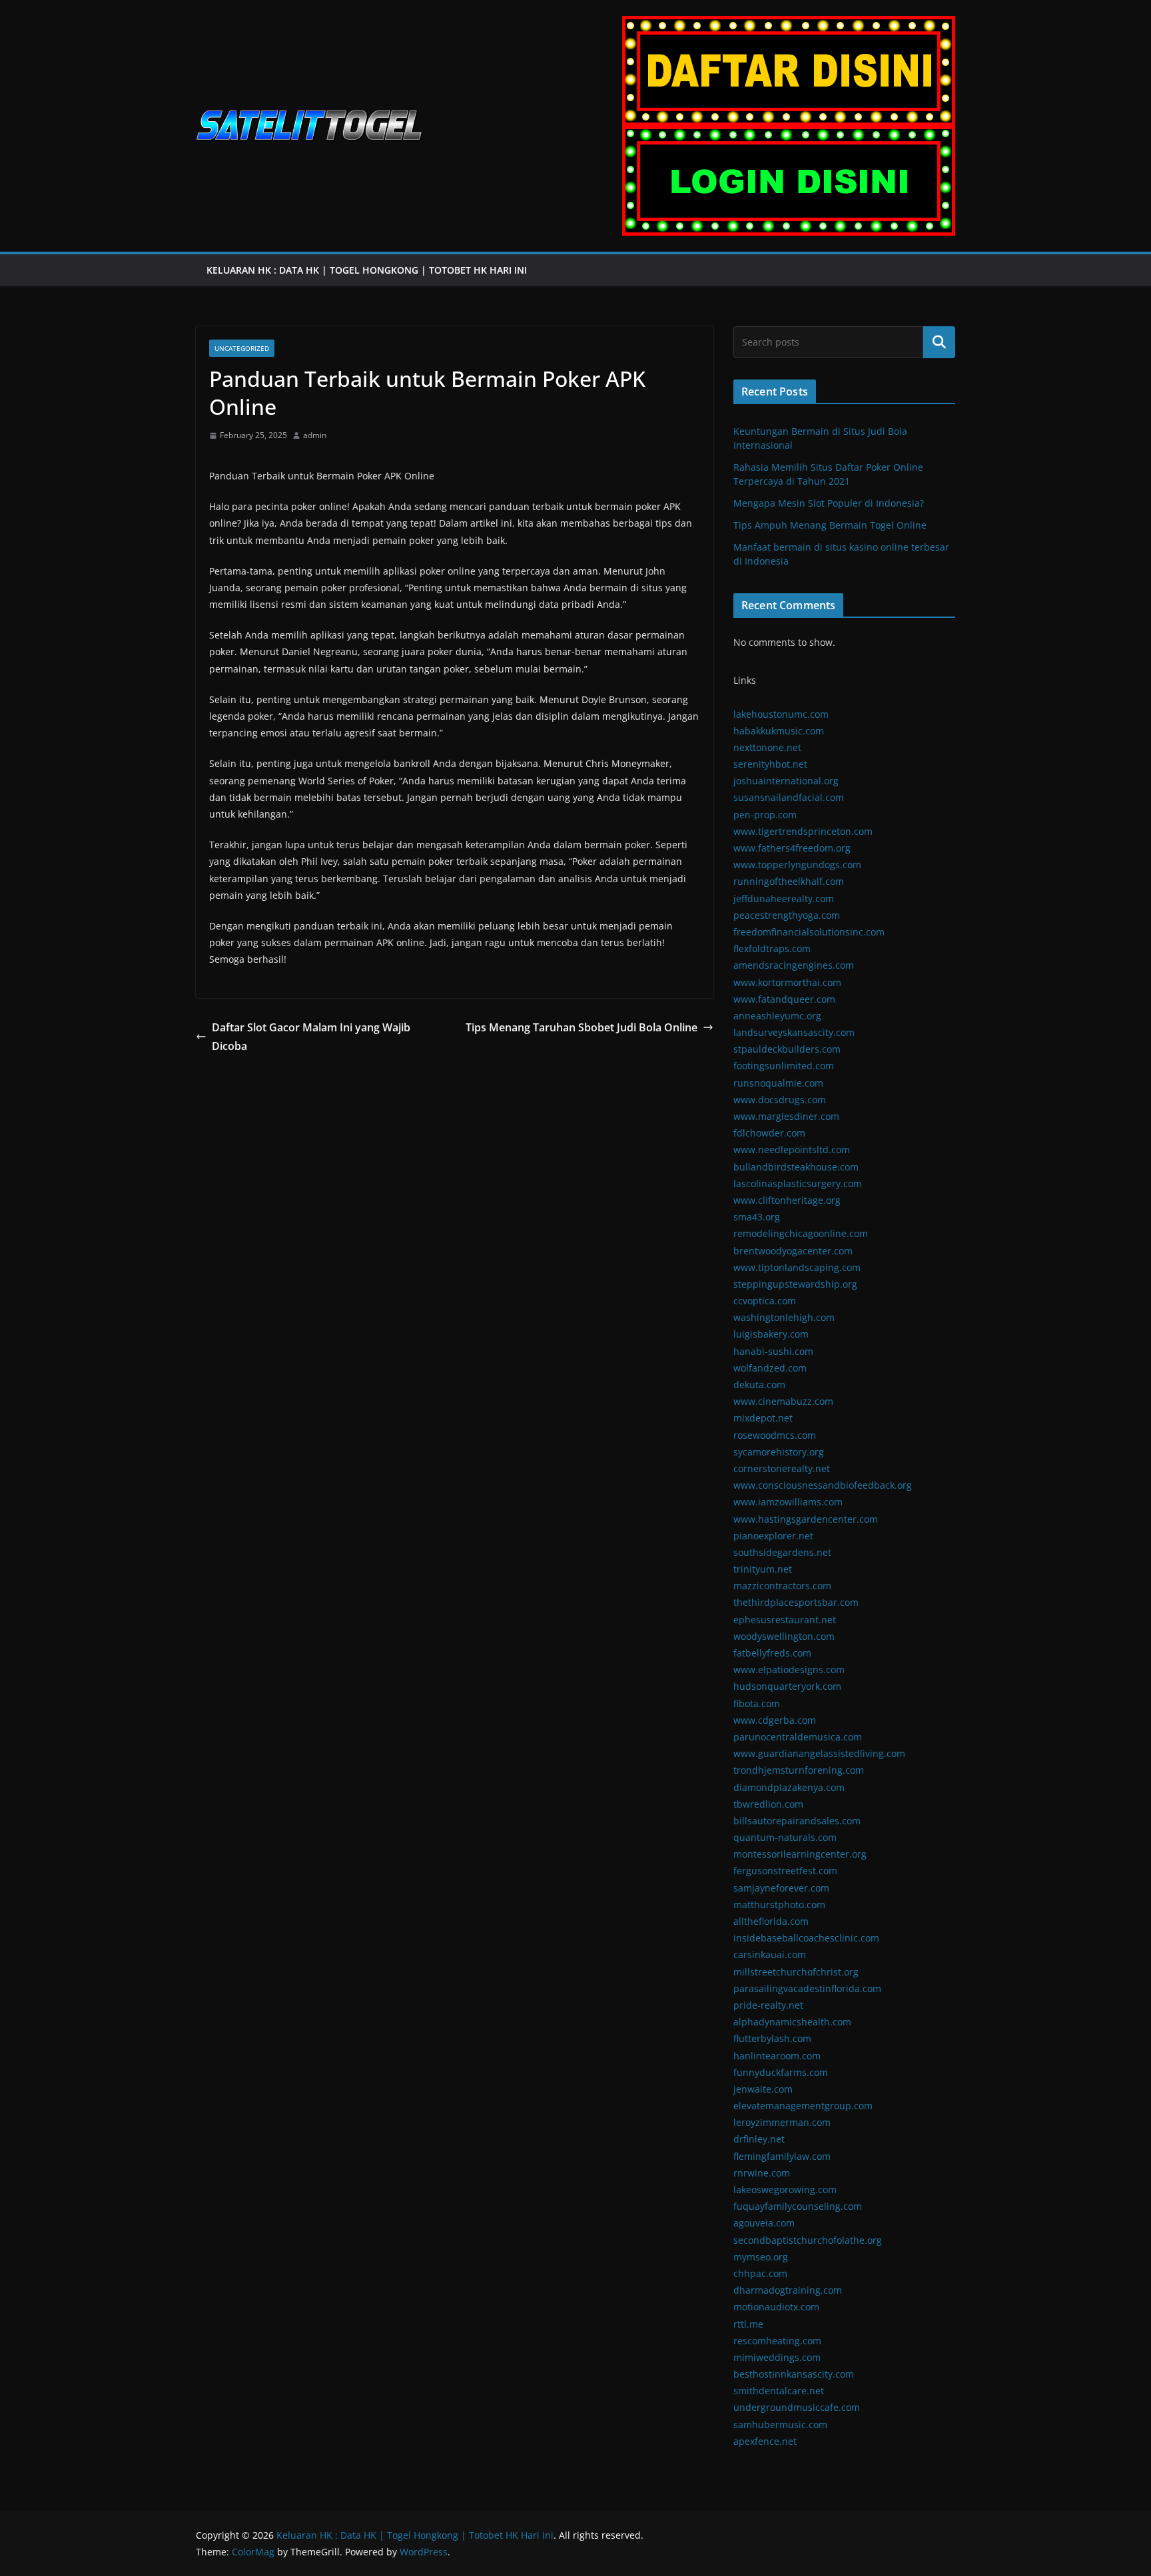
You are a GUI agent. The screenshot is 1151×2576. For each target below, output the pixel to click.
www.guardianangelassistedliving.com (819, 1753)
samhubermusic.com (780, 2425)
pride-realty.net (768, 2005)
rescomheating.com (777, 2341)
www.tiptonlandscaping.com (797, 1267)
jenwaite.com (763, 2089)
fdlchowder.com (769, 1133)
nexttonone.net (767, 747)
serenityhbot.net (770, 764)
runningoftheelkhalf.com (789, 881)
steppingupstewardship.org (795, 1284)
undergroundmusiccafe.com (797, 2407)
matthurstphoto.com (779, 1905)
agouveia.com (764, 2223)
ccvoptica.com (765, 1301)
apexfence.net (765, 2441)
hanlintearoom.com (777, 2056)
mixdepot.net (763, 1418)
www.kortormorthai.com (787, 982)
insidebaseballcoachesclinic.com (806, 1938)
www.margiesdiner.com (786, 1116)
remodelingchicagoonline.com (801, 1233)
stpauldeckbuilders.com (787, 1049)
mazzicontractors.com (782, 1586)
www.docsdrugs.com (780, 1100)
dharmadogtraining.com (788, 2290)
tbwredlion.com (768, 1804)
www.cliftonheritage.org (787, 1200)
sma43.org (757, 1217)
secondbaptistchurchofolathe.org (808, 2240)
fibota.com (757, 1703)
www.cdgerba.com (775, 1720)
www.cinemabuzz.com (783, 1401)
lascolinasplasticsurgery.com (798, 1183)
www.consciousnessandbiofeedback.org (823, 1485)
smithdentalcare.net (779, 2391)
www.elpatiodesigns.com (789, 1670)
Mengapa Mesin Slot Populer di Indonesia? (829, 503)
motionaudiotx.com (776, 2307)
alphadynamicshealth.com (792, 2022)
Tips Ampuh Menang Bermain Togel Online (830, 525)
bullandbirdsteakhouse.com (796, 1167)
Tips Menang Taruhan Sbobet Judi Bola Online (581, 1027)
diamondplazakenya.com (789, 1787)
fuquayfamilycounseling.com (798, 2206)
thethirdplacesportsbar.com (796, 1602)
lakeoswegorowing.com (785, 2190)
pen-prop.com (765, 815)
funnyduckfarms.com (781, 2072)
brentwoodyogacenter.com (793, 1251)
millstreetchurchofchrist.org (796, 1972)
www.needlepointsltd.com (792, 1150)
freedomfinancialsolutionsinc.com (809, 932)
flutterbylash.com (772, 2038)
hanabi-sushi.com (773, 1351)
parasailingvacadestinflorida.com (807, 1988)
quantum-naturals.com (785, 1837)
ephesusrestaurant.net (785, 1620)
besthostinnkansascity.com (794, 2374)
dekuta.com (759, 1385)
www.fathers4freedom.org (792, 848)
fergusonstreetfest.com (785, 1871)
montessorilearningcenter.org (800, 1854)
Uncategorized (242, 348)
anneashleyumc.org (777, 1016)
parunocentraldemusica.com (798, 1737)
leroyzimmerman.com (782, 2122)
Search (939, 342)
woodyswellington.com (784, 1636)
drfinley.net (759, 2139)
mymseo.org (761, 2257)
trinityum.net (763, 1569)
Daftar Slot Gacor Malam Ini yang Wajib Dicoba (311, 1037)
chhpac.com (760, 2273)
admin (315, 435)
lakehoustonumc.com (781, 714)
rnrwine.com (762, 2173)
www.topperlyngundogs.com (797, 865)
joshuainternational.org (786, 781)
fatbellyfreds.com (772, 1653)
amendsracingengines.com (794, 965)
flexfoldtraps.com (772, 948)
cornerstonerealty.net (782, 1468)
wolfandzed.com (770, 1368)
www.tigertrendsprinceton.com (803, 831)
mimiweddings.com (777, 2357)
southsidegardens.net (782, 1552)
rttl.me (748, 2324)
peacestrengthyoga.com (787, 915)
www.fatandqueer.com (784, 999)
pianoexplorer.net (773, 1536)
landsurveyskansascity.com (794, 1032)
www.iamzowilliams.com (788, 1502)
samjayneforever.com (781, 1888)
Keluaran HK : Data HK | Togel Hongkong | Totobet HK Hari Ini (368, 270)
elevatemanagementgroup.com (803, 2106)
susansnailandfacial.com (789, 797)
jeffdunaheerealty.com (784, 899)
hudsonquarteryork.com (787, 1686)
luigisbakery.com (771, 1334)
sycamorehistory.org (779, 1452)
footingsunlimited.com (784, 1066)
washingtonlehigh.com (784, 1317)
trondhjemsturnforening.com (799, 1770)
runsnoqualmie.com (778, 1083)
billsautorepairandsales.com (797, 1821)
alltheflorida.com (771, 1921)
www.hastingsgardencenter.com (806, 1519)
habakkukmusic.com (779, 731)
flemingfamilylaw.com (782, 2156)
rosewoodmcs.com (775, 1435)
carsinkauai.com (770, 1954)
